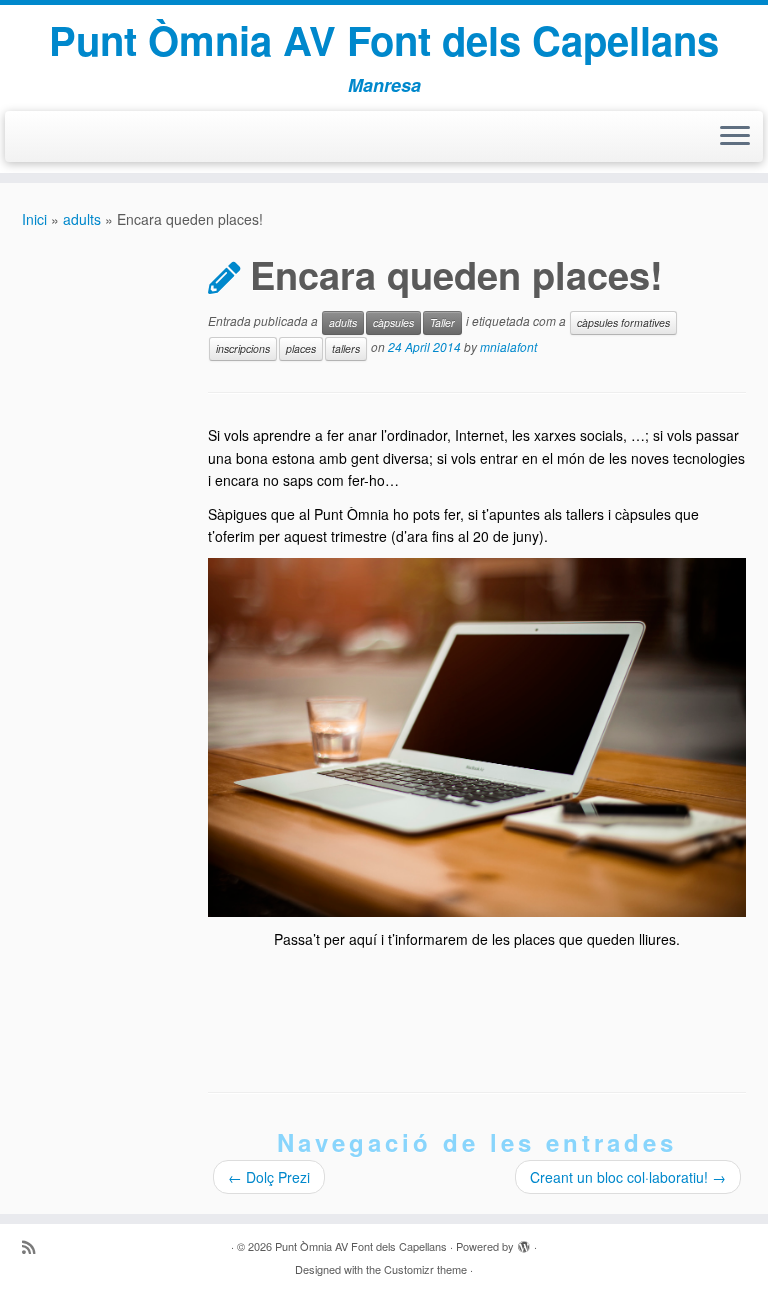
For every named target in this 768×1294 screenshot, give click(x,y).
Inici (34, 219)
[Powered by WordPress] (524, 1242)
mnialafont (508, 347)
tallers (346, 348)
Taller (442, 322)
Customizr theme (425, 1269)
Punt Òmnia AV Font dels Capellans (384, 40)
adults (82, 219)
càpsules (393, 322)
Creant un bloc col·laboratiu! (628, 1177)
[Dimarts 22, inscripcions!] (477, 735)
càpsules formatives (623, 322)
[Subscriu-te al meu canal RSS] (35, 1246)
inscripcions (243, 348)
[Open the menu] (735, 137)
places (301, 348)
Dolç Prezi (269, 1177)
